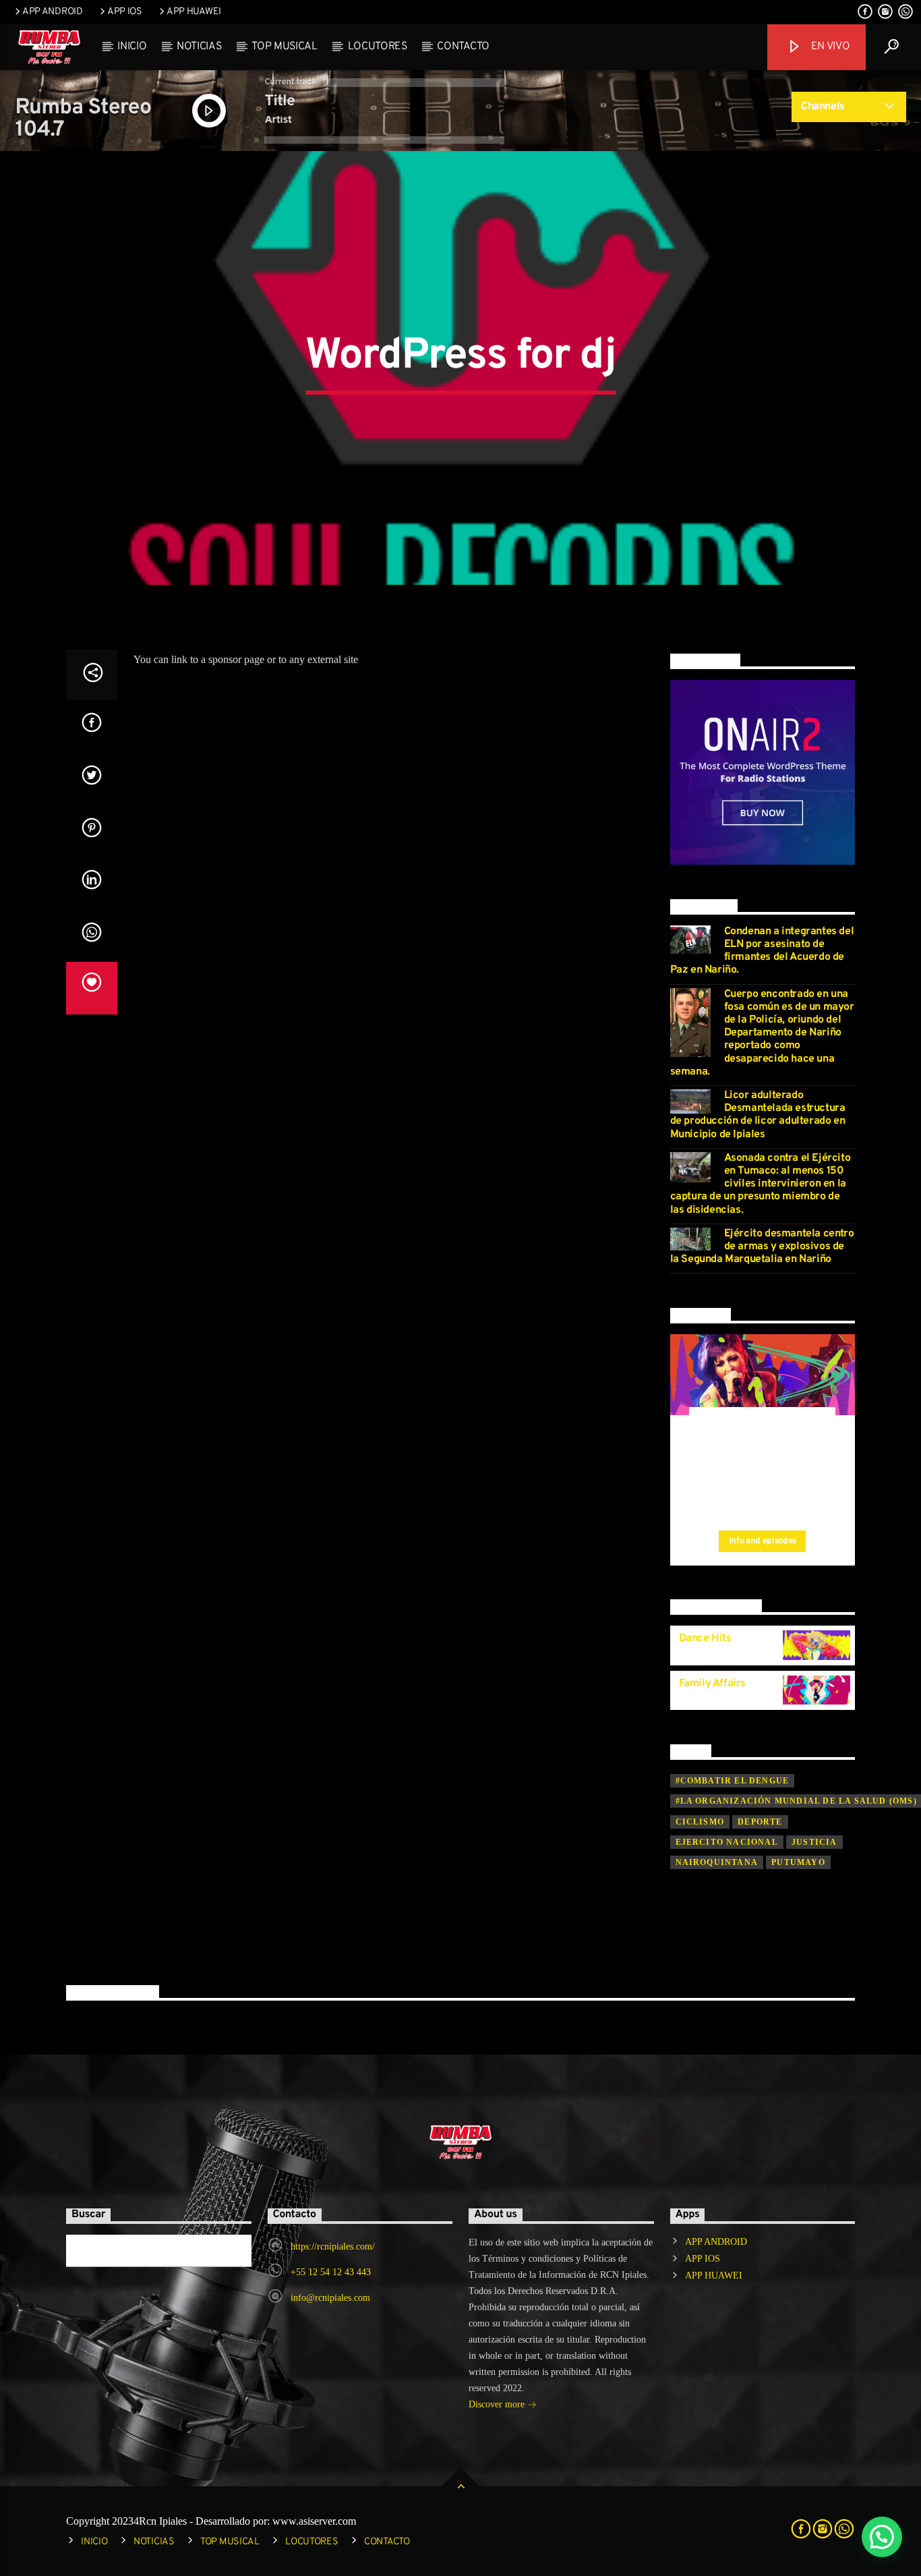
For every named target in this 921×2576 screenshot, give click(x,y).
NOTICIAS (199, 47)
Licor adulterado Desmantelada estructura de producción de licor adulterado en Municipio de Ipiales (758, 1115)
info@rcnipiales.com (330, 2298)
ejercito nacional (727, 1842)
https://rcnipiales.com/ (333, 2246)
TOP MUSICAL (284, 47)
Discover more (498, 2404)
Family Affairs (712, 1684)
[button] (882, 2537)
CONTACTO (463, 47)
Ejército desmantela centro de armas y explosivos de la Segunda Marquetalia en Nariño (762, 1247)
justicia (814, 1842)
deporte (760, 1822)
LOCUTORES (378, 47)
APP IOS (125, 12)
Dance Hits (705, 1638)
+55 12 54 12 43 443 (331, 2272)
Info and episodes (763, 1541)
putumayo (798, 1862)
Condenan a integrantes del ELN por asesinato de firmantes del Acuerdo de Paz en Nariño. (762, 951)
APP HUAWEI (194, 12)
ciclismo (700, 1822)
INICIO (132, 47)
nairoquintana (717, 1862)
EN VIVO (829, 47)
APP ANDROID (53, 12)
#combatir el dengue (733, 1781)
